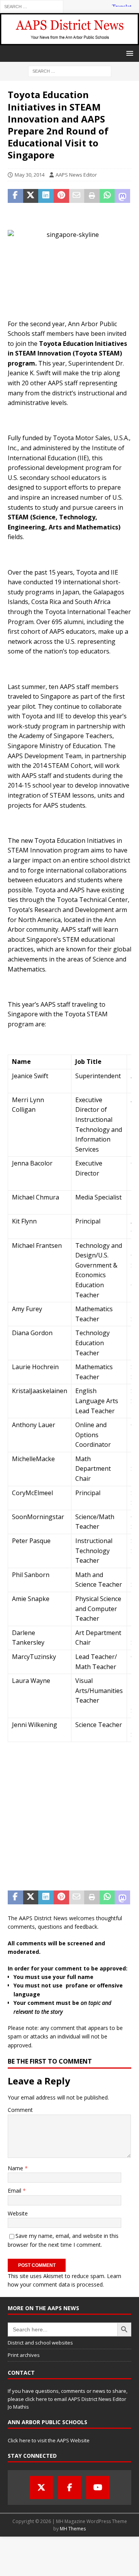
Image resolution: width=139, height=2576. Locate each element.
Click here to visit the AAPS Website (49, 2440)
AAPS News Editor (76, 175)
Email (15, 2191)
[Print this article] (92, 196)
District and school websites (40, 2343)
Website (18, 2213)
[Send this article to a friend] (77, 196)
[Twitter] (41, 2488)
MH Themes (73, 2529)
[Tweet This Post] (31, 196)
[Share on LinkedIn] (46, 196)
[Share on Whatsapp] (107, 196)
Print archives (24, 2355)
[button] (128, 53)
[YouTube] (98, 2488)
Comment (20, 2110)
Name (16, 2168)
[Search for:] (32, 6)
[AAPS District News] (69, 41)
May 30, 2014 (30, 175)
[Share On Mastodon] (122, 196)
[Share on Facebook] (15, 196)
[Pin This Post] (61, 196)
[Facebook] (69, 2488)
